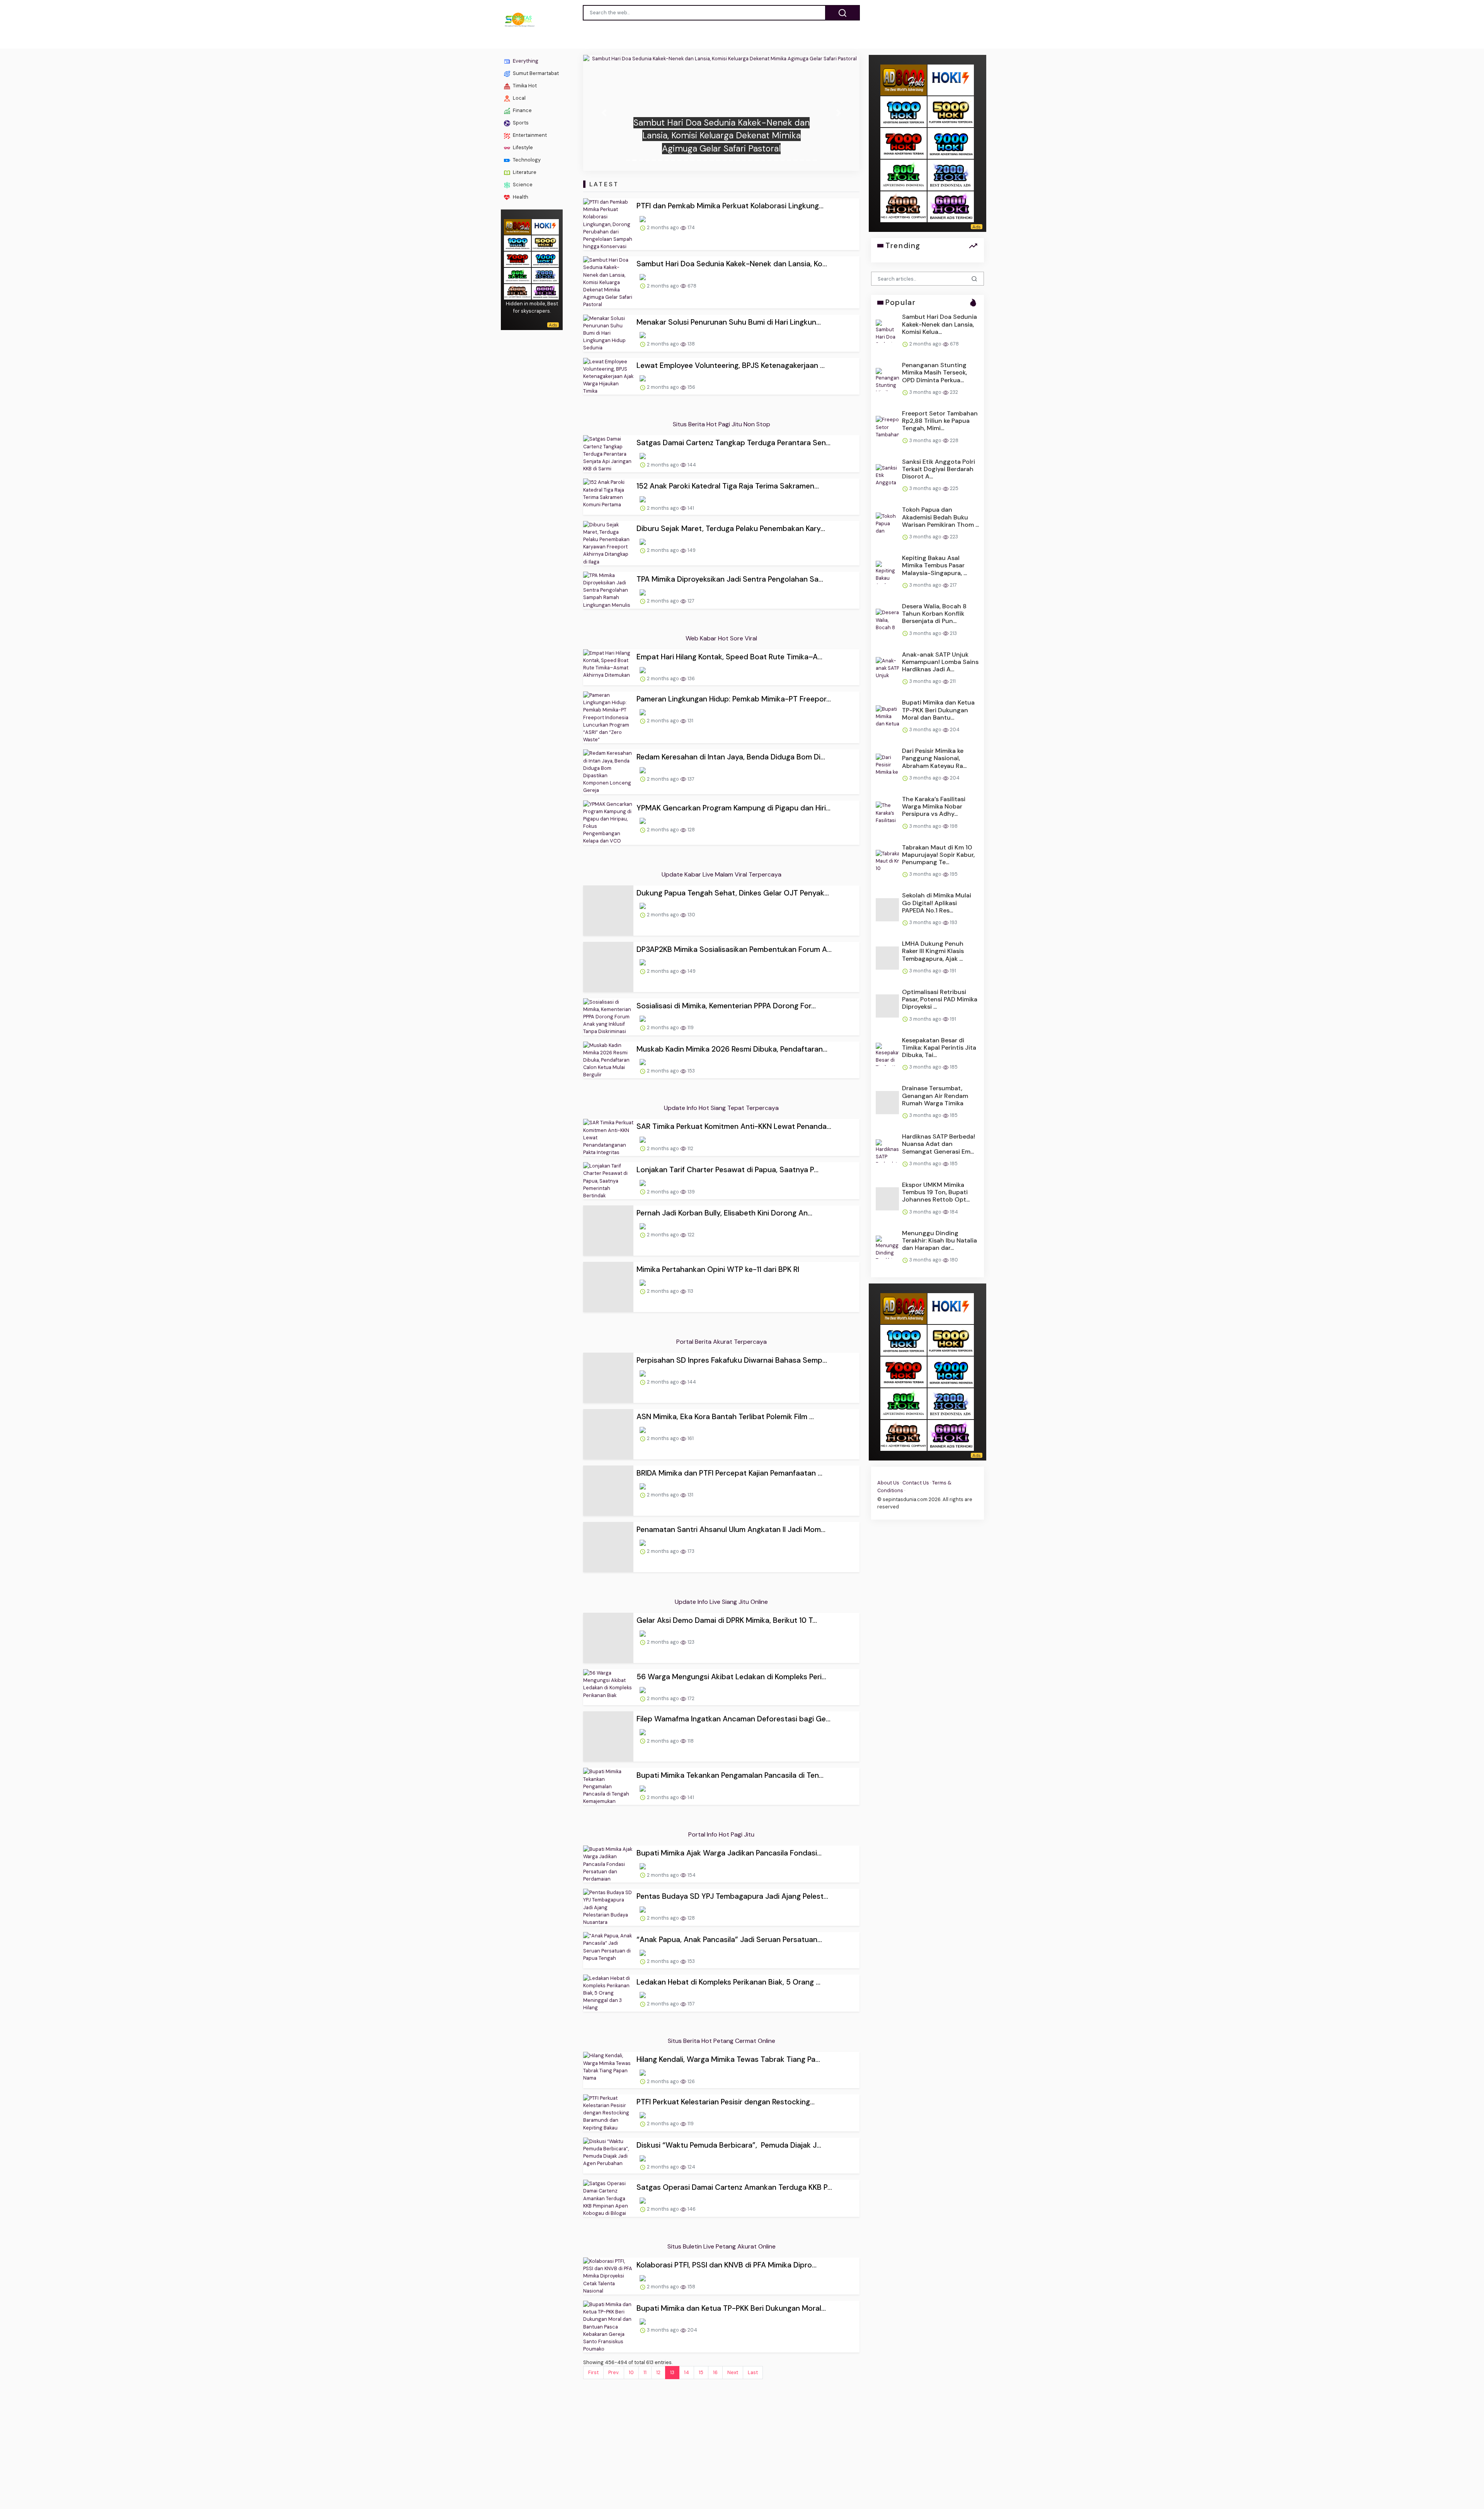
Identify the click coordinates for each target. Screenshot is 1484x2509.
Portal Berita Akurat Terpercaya (722, 1287)
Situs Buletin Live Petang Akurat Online (722, 2131)
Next (733, 2257)
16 (715, 2257)
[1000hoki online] (517, 242)
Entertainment (529, 135)
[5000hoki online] (545, 242)
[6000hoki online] (545, 291)
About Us (888, 1483)
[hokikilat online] (545, 226)
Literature (524, 172)
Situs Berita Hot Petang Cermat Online (722, 1926)
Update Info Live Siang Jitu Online (721, 1515)
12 (658, 2257)
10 (631, 2257)
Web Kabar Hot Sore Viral (721, 638)
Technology (526, 160)
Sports (520, 123)
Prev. (614, 2257)
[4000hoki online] (517, 291)
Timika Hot (524, 86)
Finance (522, 110)
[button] (604, 113)
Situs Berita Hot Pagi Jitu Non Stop (722, 424)
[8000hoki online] (517, 226)
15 (701, 2257)
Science (522, 185)
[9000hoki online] (545, 258)
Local (519, 98)
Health (520, 197)
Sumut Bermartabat (535, 73)
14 (687, 2257)
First (593, 2257)
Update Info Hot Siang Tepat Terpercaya (721, 1082)
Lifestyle (522, 147)
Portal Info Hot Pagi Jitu (721, 1719)
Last (753, 2257)
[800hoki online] (517, 275)
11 (645, 2257)
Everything (525, 61)
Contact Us (916, 1483)
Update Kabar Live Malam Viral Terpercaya (722, 874)
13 (672, 2257)
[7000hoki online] (517, 258)
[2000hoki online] (545, 275)
